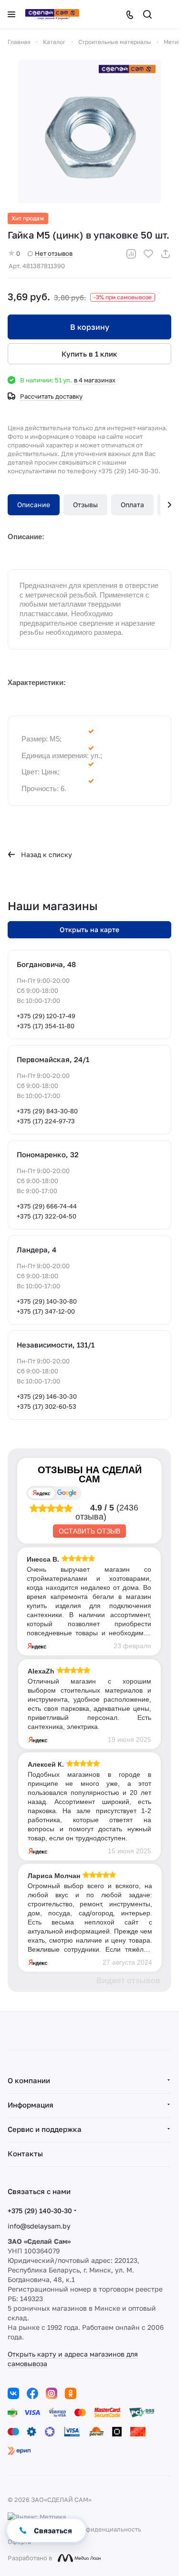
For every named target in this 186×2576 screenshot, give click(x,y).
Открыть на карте (89, 929)
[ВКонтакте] (13, 2393)
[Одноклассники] (71, 2393)
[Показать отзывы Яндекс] (41, 1493)
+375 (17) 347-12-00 (46, 1311)
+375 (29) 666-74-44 (47, 1206)
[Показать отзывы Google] (67, 1493)
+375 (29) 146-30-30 (47, 1396)
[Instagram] (52, 2393)
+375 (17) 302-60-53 (46, 1406)
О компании (29, 2080)
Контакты (25, 2153)
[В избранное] (148, 254)
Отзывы (85, 505)
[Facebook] (32, 2393)
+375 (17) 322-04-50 (46, 1216)
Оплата (132, 505)
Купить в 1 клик (89, 354)
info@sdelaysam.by (39, 2226)
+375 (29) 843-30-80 (47, 1111)
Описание (34, 505)
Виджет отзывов (128, 1981)
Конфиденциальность (108, 2529)
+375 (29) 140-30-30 (40, 2211)
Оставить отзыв (89, 1531)
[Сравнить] (131, 254)
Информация (31, 2105)
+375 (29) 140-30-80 (47, 1301)
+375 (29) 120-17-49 (46, 1016)
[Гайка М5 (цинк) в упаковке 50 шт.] (90, 131)
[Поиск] (147, 14)
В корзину (90, 327)
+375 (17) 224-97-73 (46, 1121)
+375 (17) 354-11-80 (46, 1026)
